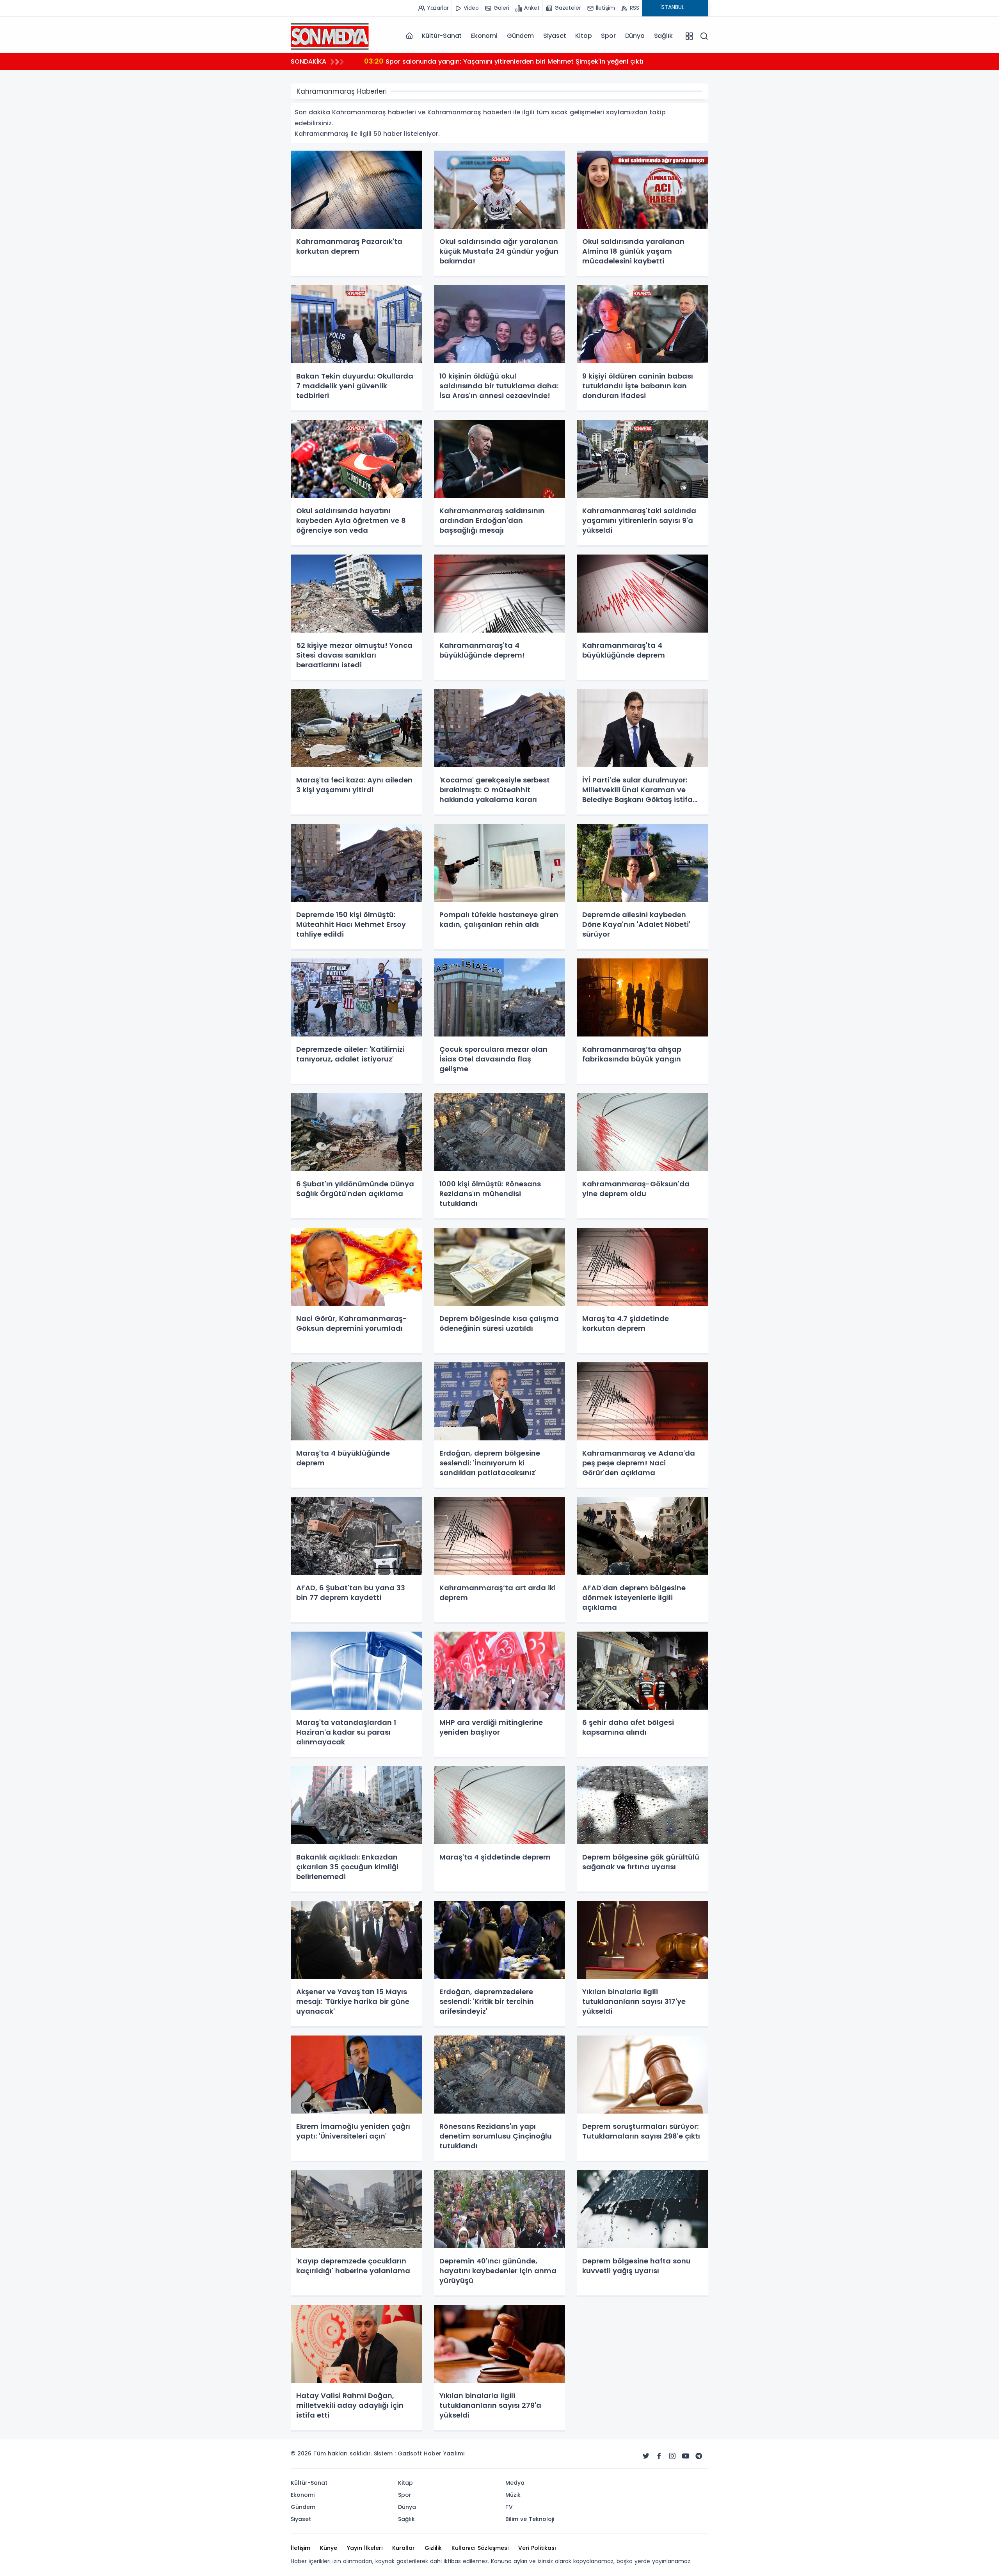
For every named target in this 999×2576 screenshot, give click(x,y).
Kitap (583, 36)
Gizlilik (433, 2548)
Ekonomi (484, 36)
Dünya (635, 36)
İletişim (300, 2548)
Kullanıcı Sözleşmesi (480, 2548)
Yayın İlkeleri (365, 2548)
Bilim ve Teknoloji (530, 2519)
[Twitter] (646, 2456)
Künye (329, 2548)
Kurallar (404, 2548)
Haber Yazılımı (444, 2453)
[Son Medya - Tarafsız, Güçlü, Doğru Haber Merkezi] (330, 36)
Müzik (513, 2495)
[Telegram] (699, 2456)
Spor (608, 36)
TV (509, 2507)
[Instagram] (672, 2456)
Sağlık (663, 36)
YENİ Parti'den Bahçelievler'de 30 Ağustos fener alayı (458, 61)
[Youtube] (686, 2456)
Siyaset (555, 36)
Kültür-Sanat (442, 36)
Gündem (520, 36)
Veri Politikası (537, 2548)
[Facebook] (659, 2456)
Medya (515, 2483)
